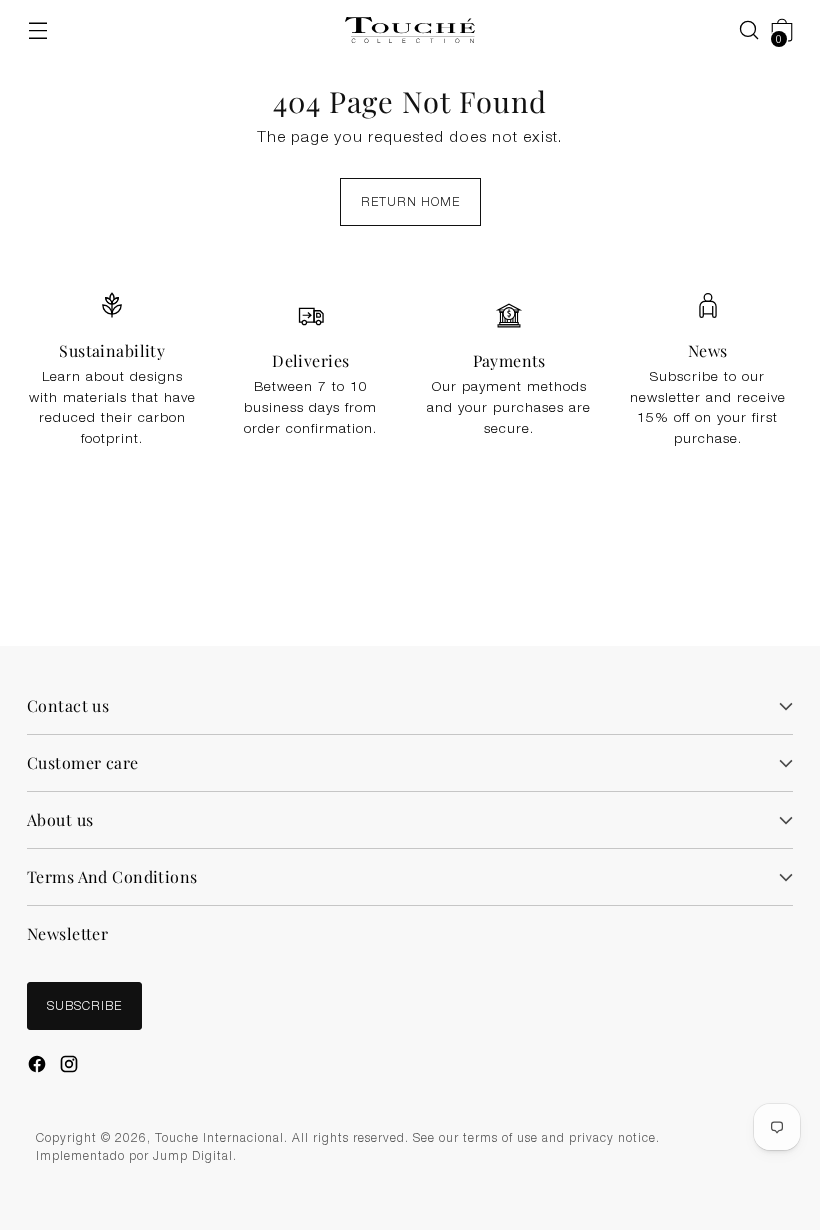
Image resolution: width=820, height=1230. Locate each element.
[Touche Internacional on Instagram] (71, 1067)
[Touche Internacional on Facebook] (39, 1067)
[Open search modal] (739, 30)
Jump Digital (193, 1157)
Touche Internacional (219, 1139)
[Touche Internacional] (410, 30)
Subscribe (84, 1007)
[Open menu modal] (37, 30)
